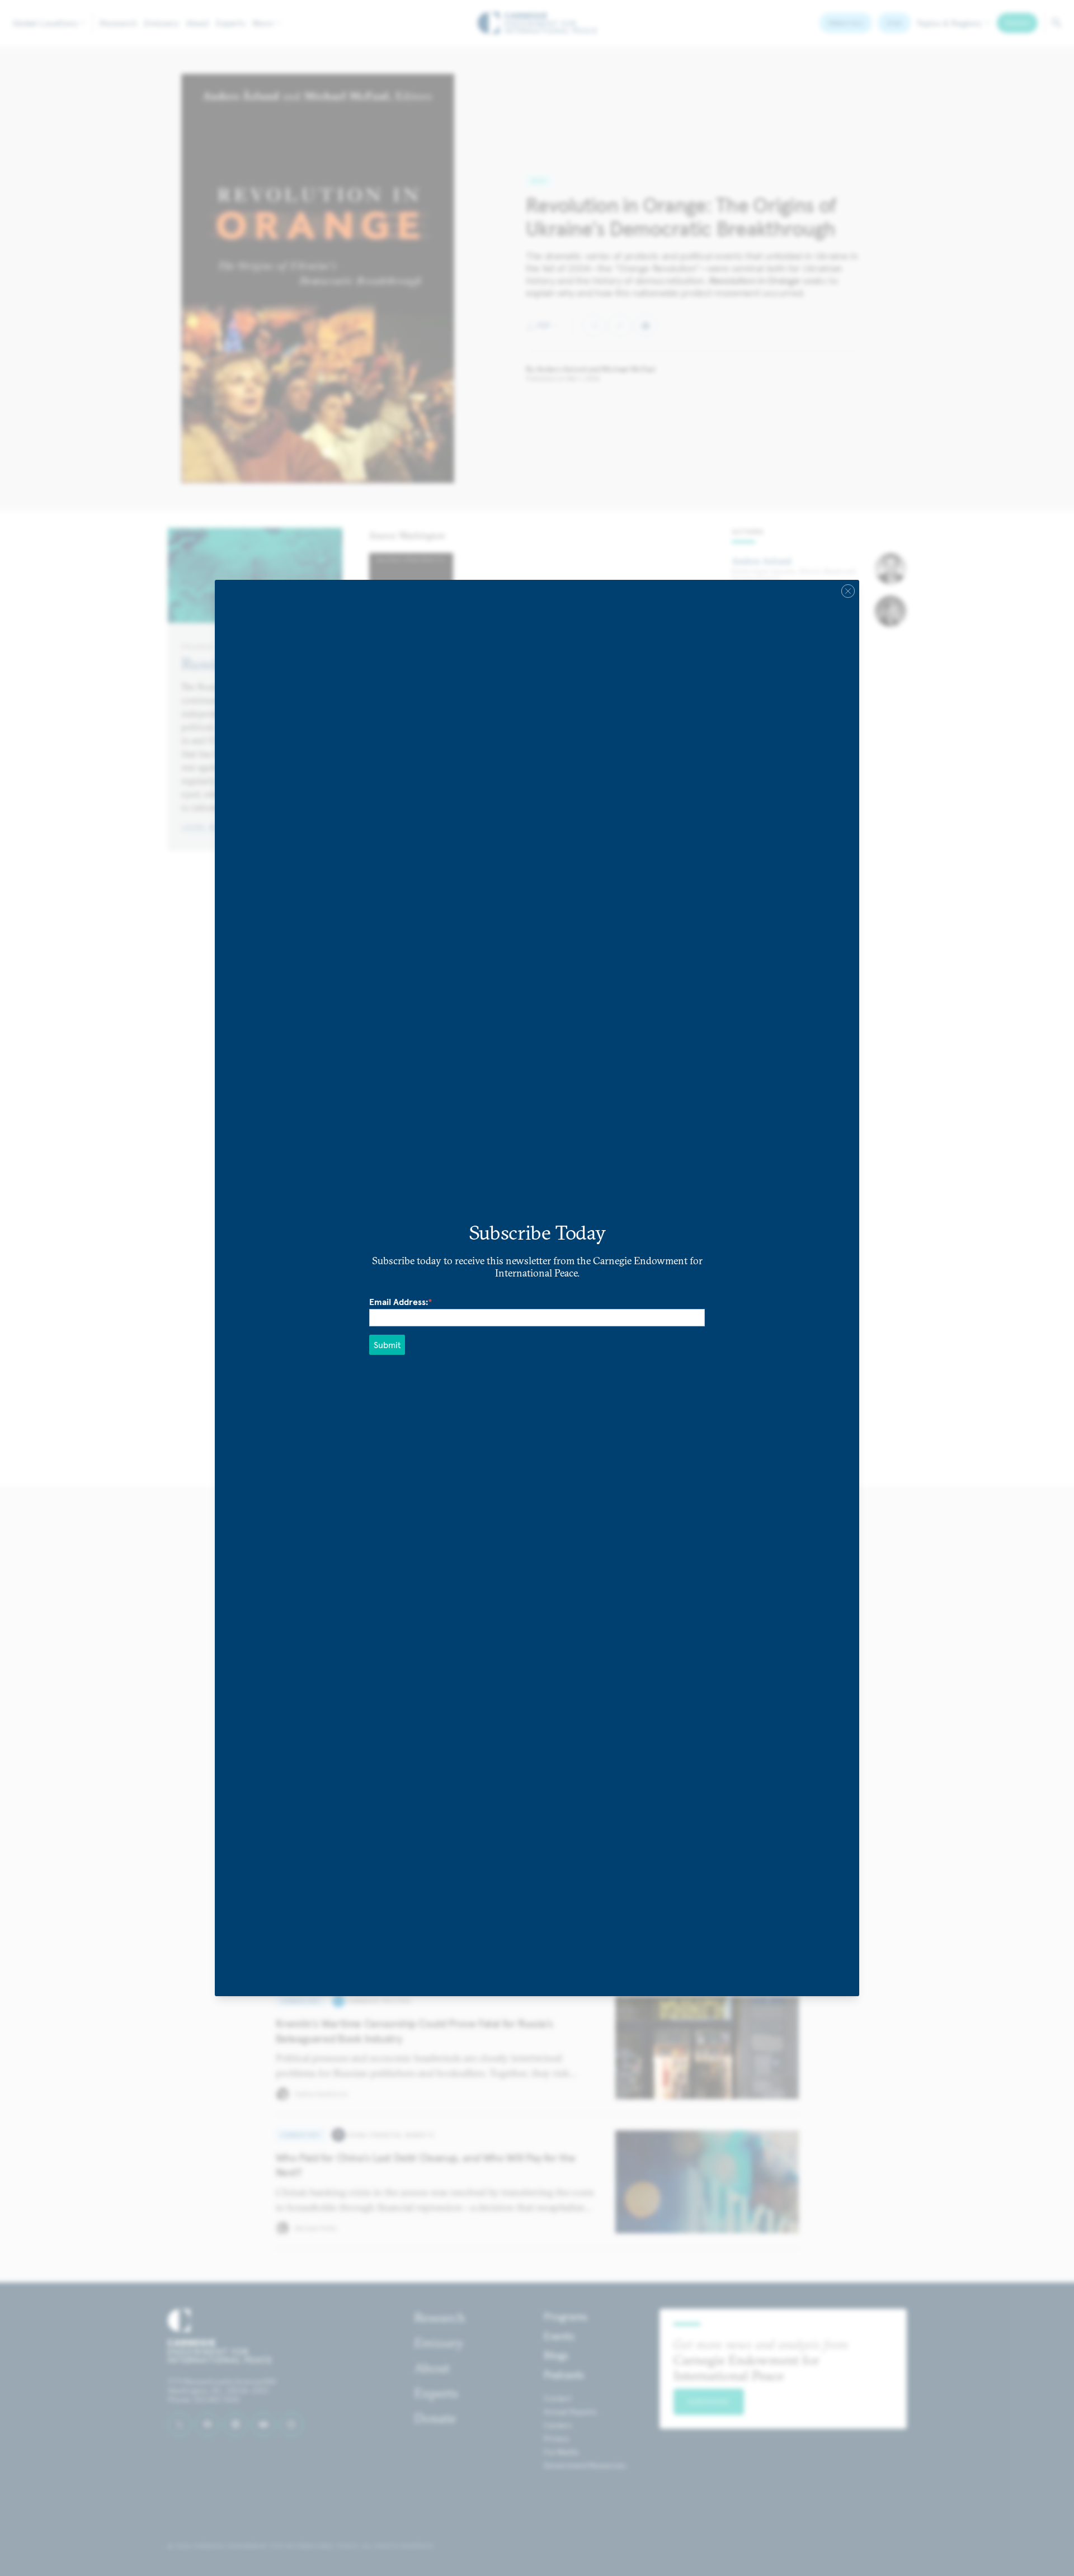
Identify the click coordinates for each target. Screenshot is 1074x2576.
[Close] (848, 591)
